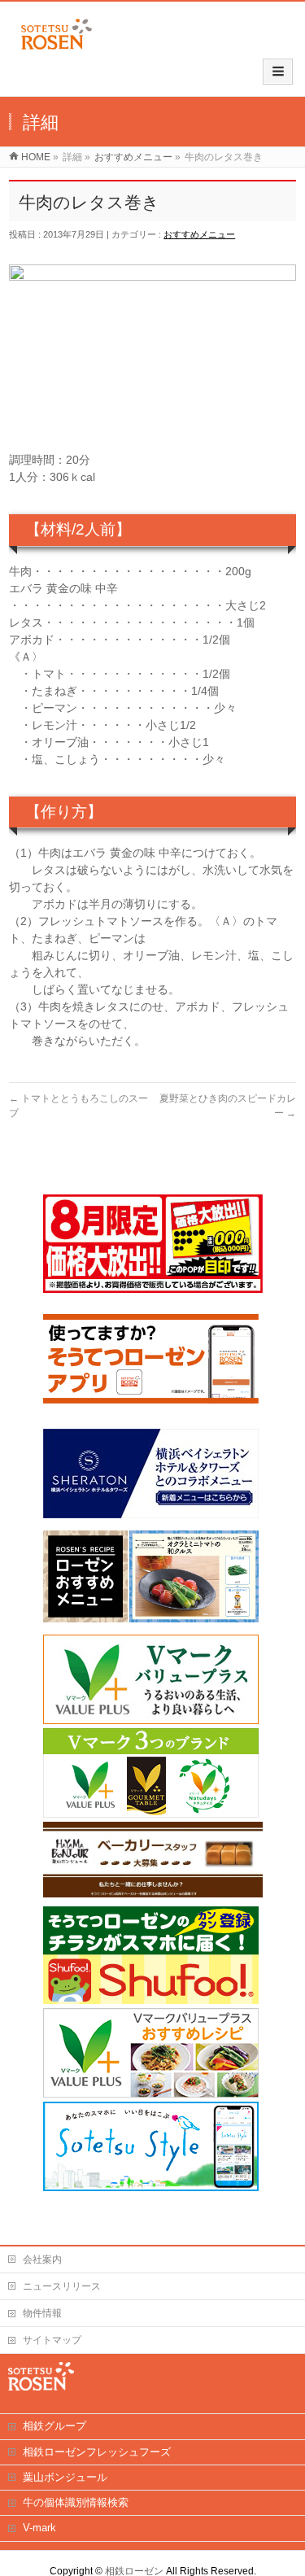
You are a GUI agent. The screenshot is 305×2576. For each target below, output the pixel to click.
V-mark (39, 2528)
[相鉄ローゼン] (57, 50)
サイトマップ (52, 2340)
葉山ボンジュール (65, 2477)
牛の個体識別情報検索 (76, 2502)
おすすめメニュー (199, 234)
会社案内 (42, 2259)
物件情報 (42, 2313)
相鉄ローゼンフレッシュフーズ (97, 2452)
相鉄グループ (54, 2426)
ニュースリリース (62, 2286)
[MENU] (278, 72)
